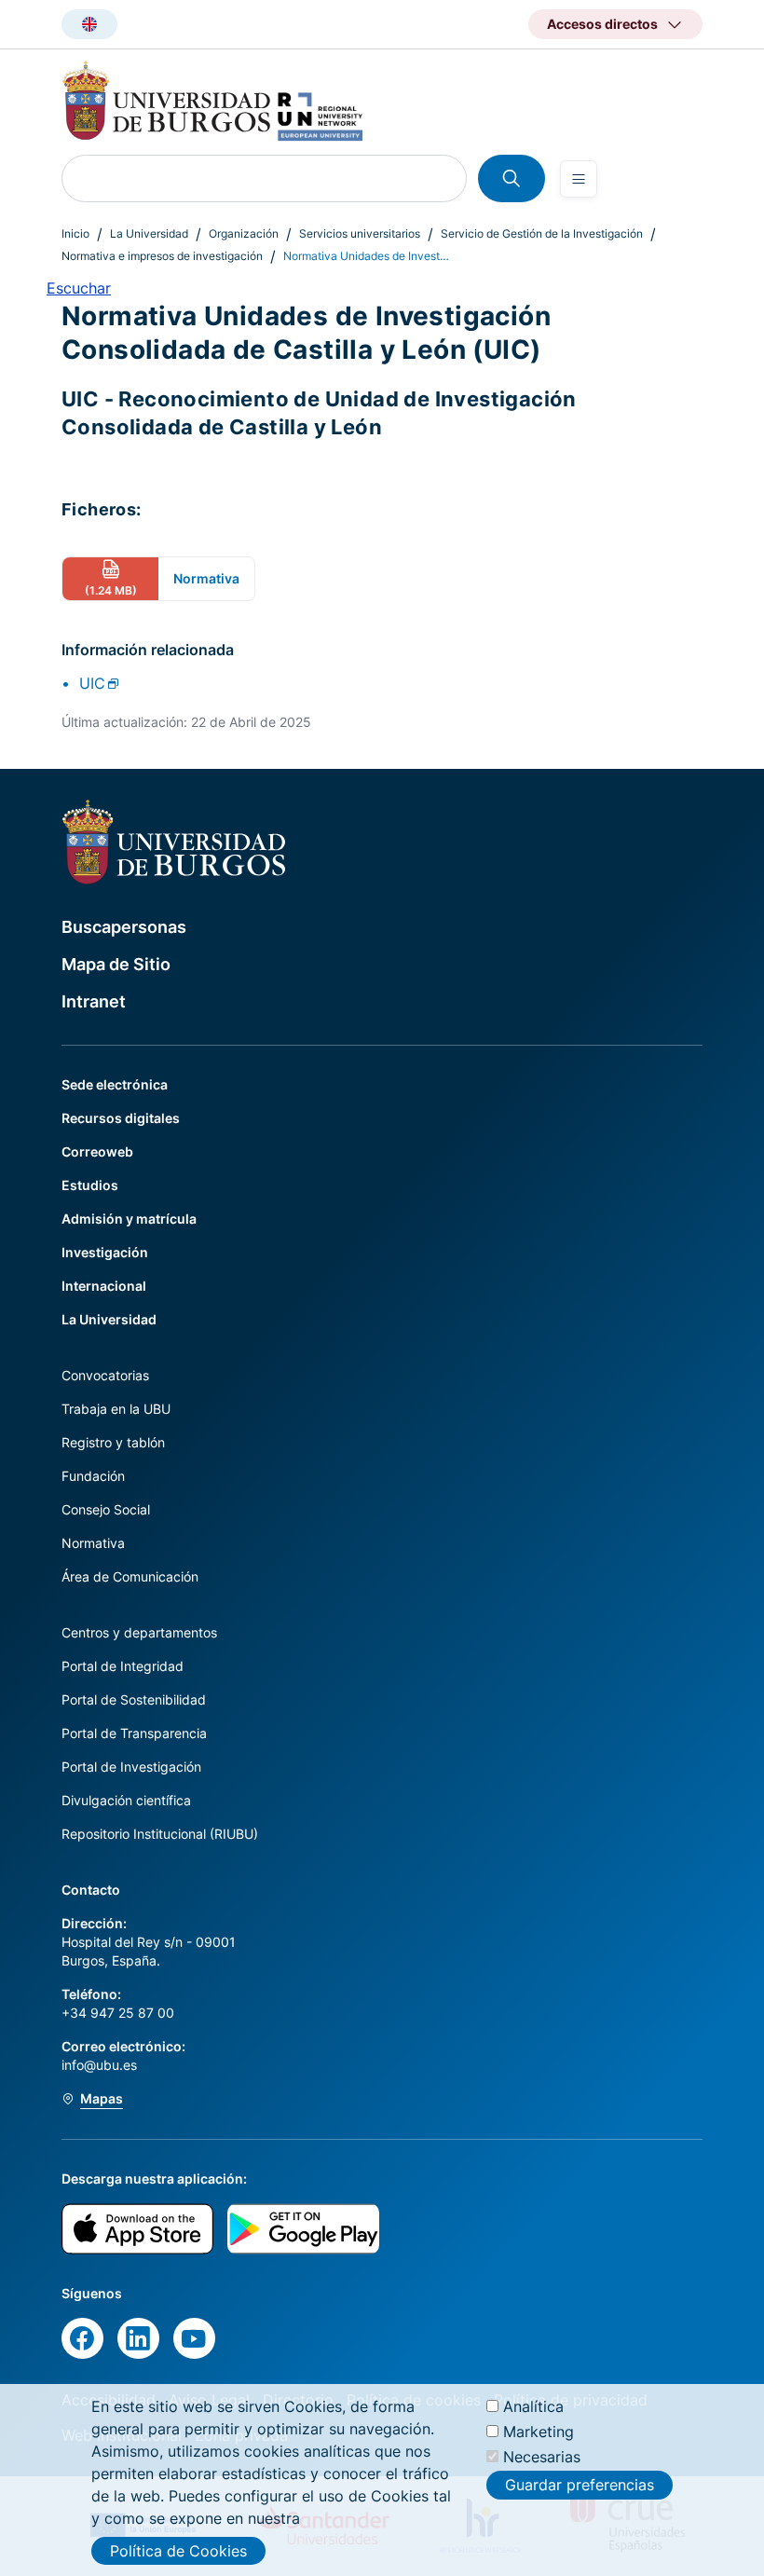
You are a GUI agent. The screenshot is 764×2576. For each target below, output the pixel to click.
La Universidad (149, 233)
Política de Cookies (178, 2551)
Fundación (93, 1476)
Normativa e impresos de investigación (162, 256)
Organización (244, 233)
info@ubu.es (99, 2065)
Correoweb (97, 1151)
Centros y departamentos (139, 1632)
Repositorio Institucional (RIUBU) (160, 1834)
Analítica (533, 2406)
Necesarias (542, 2457)
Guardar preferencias (580, 2485)
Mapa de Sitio (116, 964)
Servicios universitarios (360, 233)
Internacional (104, 1286)
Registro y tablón (113, 1442)
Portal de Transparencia (134, 1733)
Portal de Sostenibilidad (134, 1699)
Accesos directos (602, 24)
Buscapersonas (124, 927)
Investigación (105, 1252)
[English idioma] (89, 24)
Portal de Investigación (131, 1767)
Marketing (539, 2432)
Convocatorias (105, 1375)
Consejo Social (106, 1509)
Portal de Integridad (123, 1666)
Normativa (93, 1543)
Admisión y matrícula (129, 1219)
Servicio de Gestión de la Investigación (542, 233)
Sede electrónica (115, 1084)
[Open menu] (579, 179)
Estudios (90, 1185)
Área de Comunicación (130, 1576)
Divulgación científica (126, 1800)
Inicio (75, 233)
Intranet (94, 1001)
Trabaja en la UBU (116, 1409)
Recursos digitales (121, 1118)
